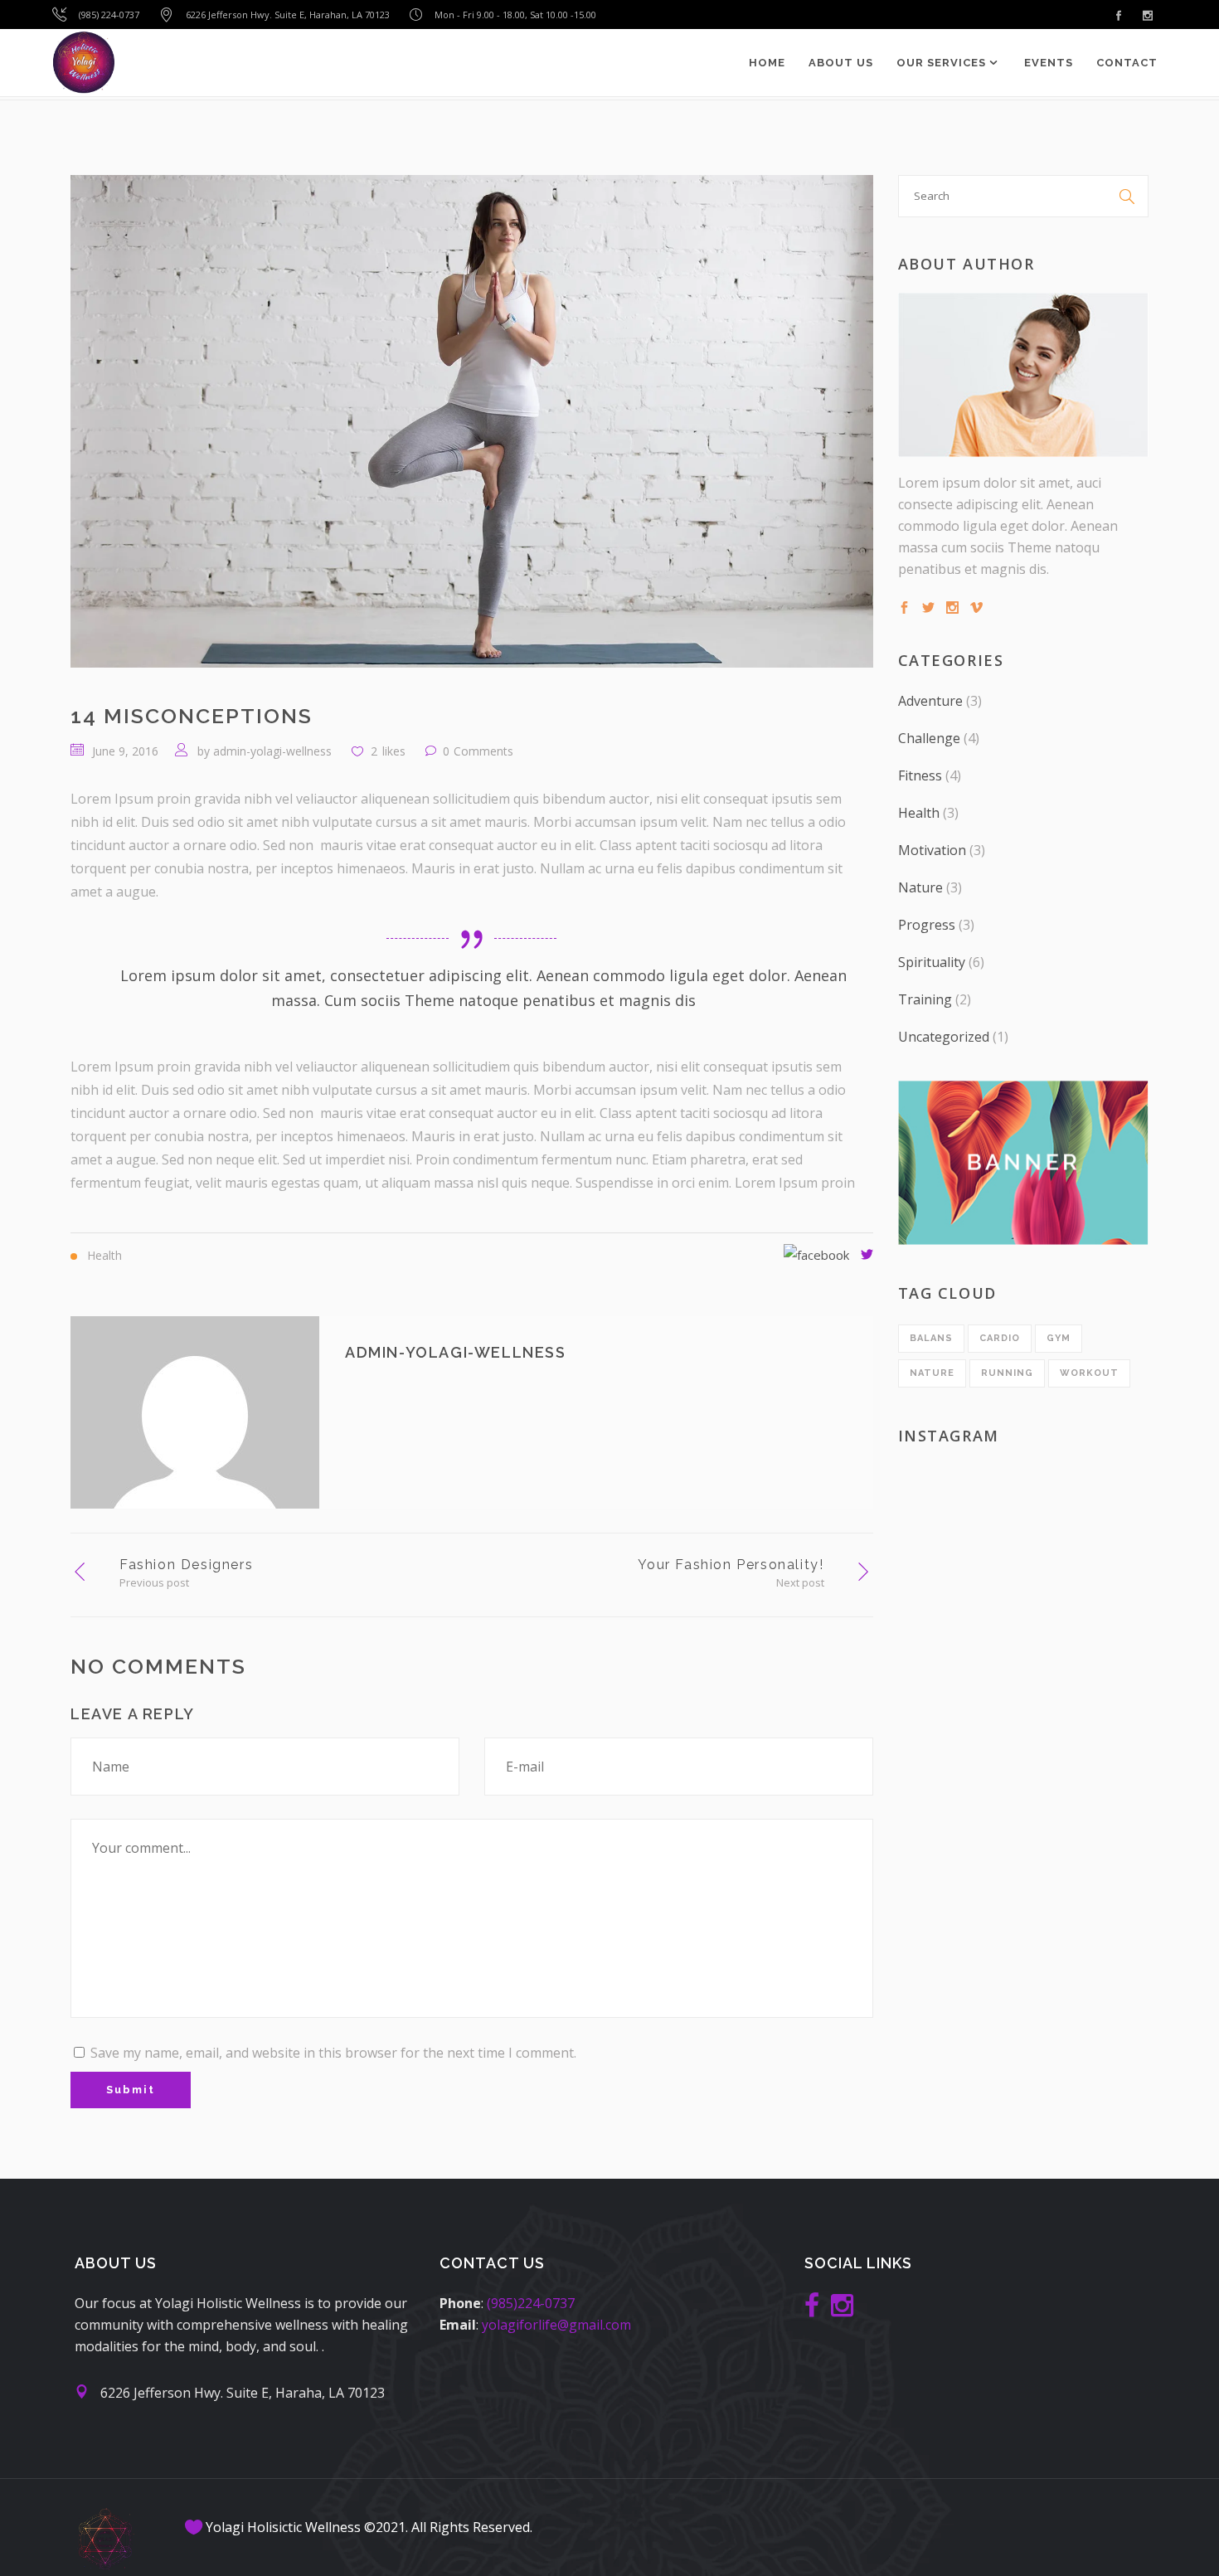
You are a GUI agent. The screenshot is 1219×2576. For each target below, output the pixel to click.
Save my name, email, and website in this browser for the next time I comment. (333, 2053)
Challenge (929, 738)
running (1007, 1373)
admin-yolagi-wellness (272, 751)
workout (1089, 1373)
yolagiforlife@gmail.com (556, 2325)
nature (932, 1373)
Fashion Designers (186, 1565)
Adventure (930, 701)
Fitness (920, 775)
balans (931, 1338)
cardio (1000, 1338)
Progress (927, 925)
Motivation (932, 850)
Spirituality (932, 962)
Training (925, 999)
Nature (920, 887)
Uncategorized (944, 1037)
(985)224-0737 (531, 2303)
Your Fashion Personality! (731, 1565)
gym (1059, 1338)
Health (919, 813)
